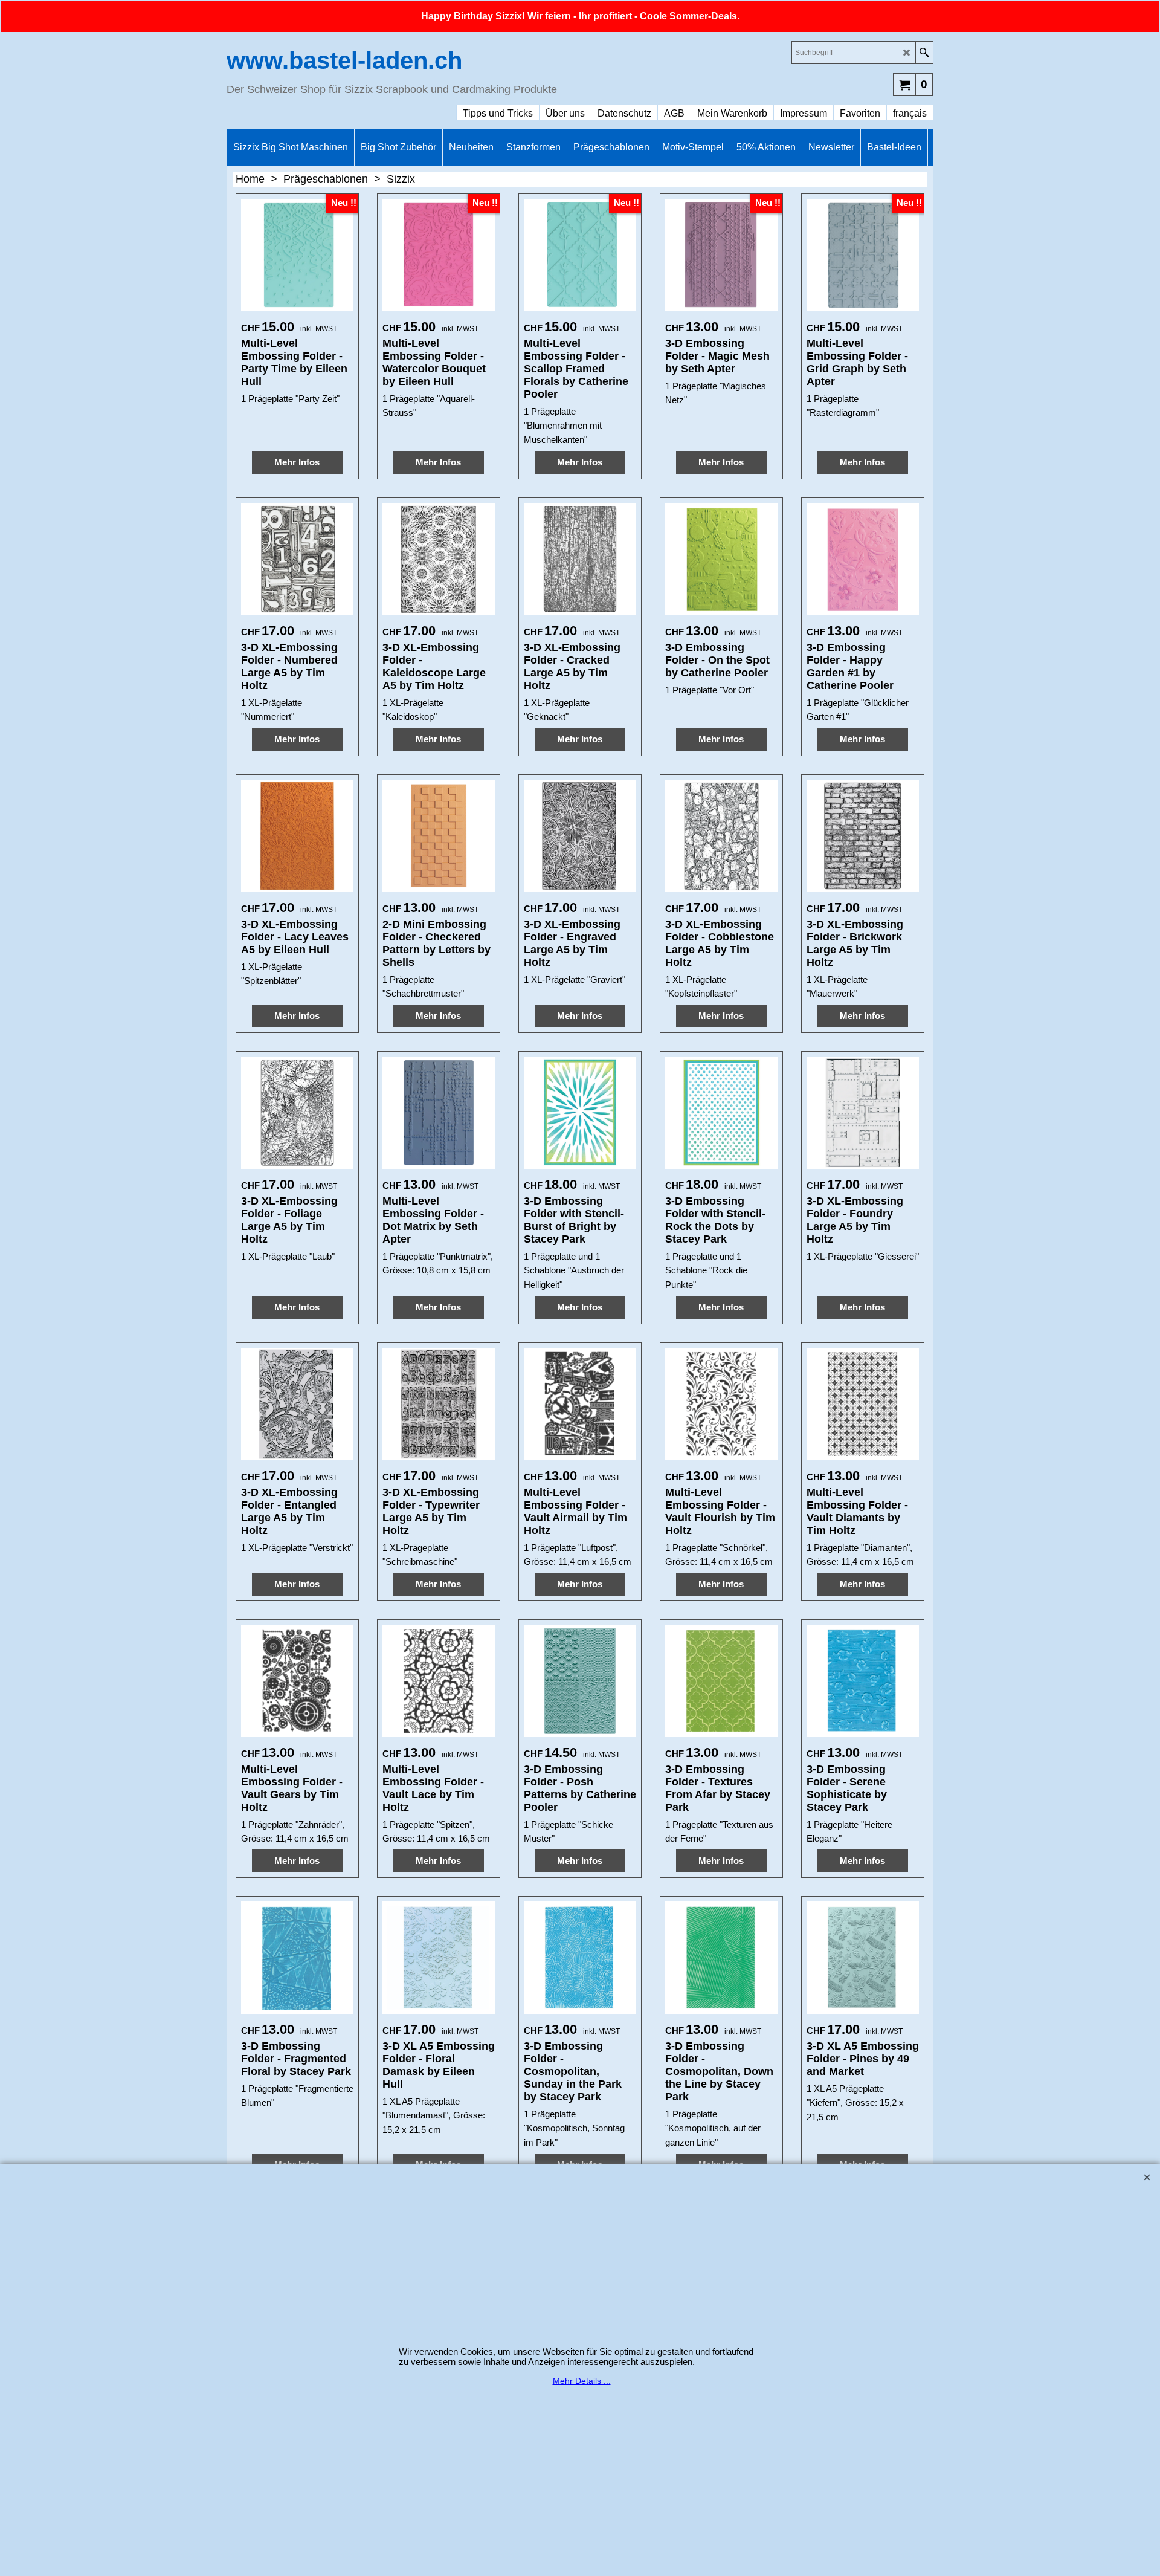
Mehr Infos (297, 462)
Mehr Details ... (582, 2381)
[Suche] (924, 53)
